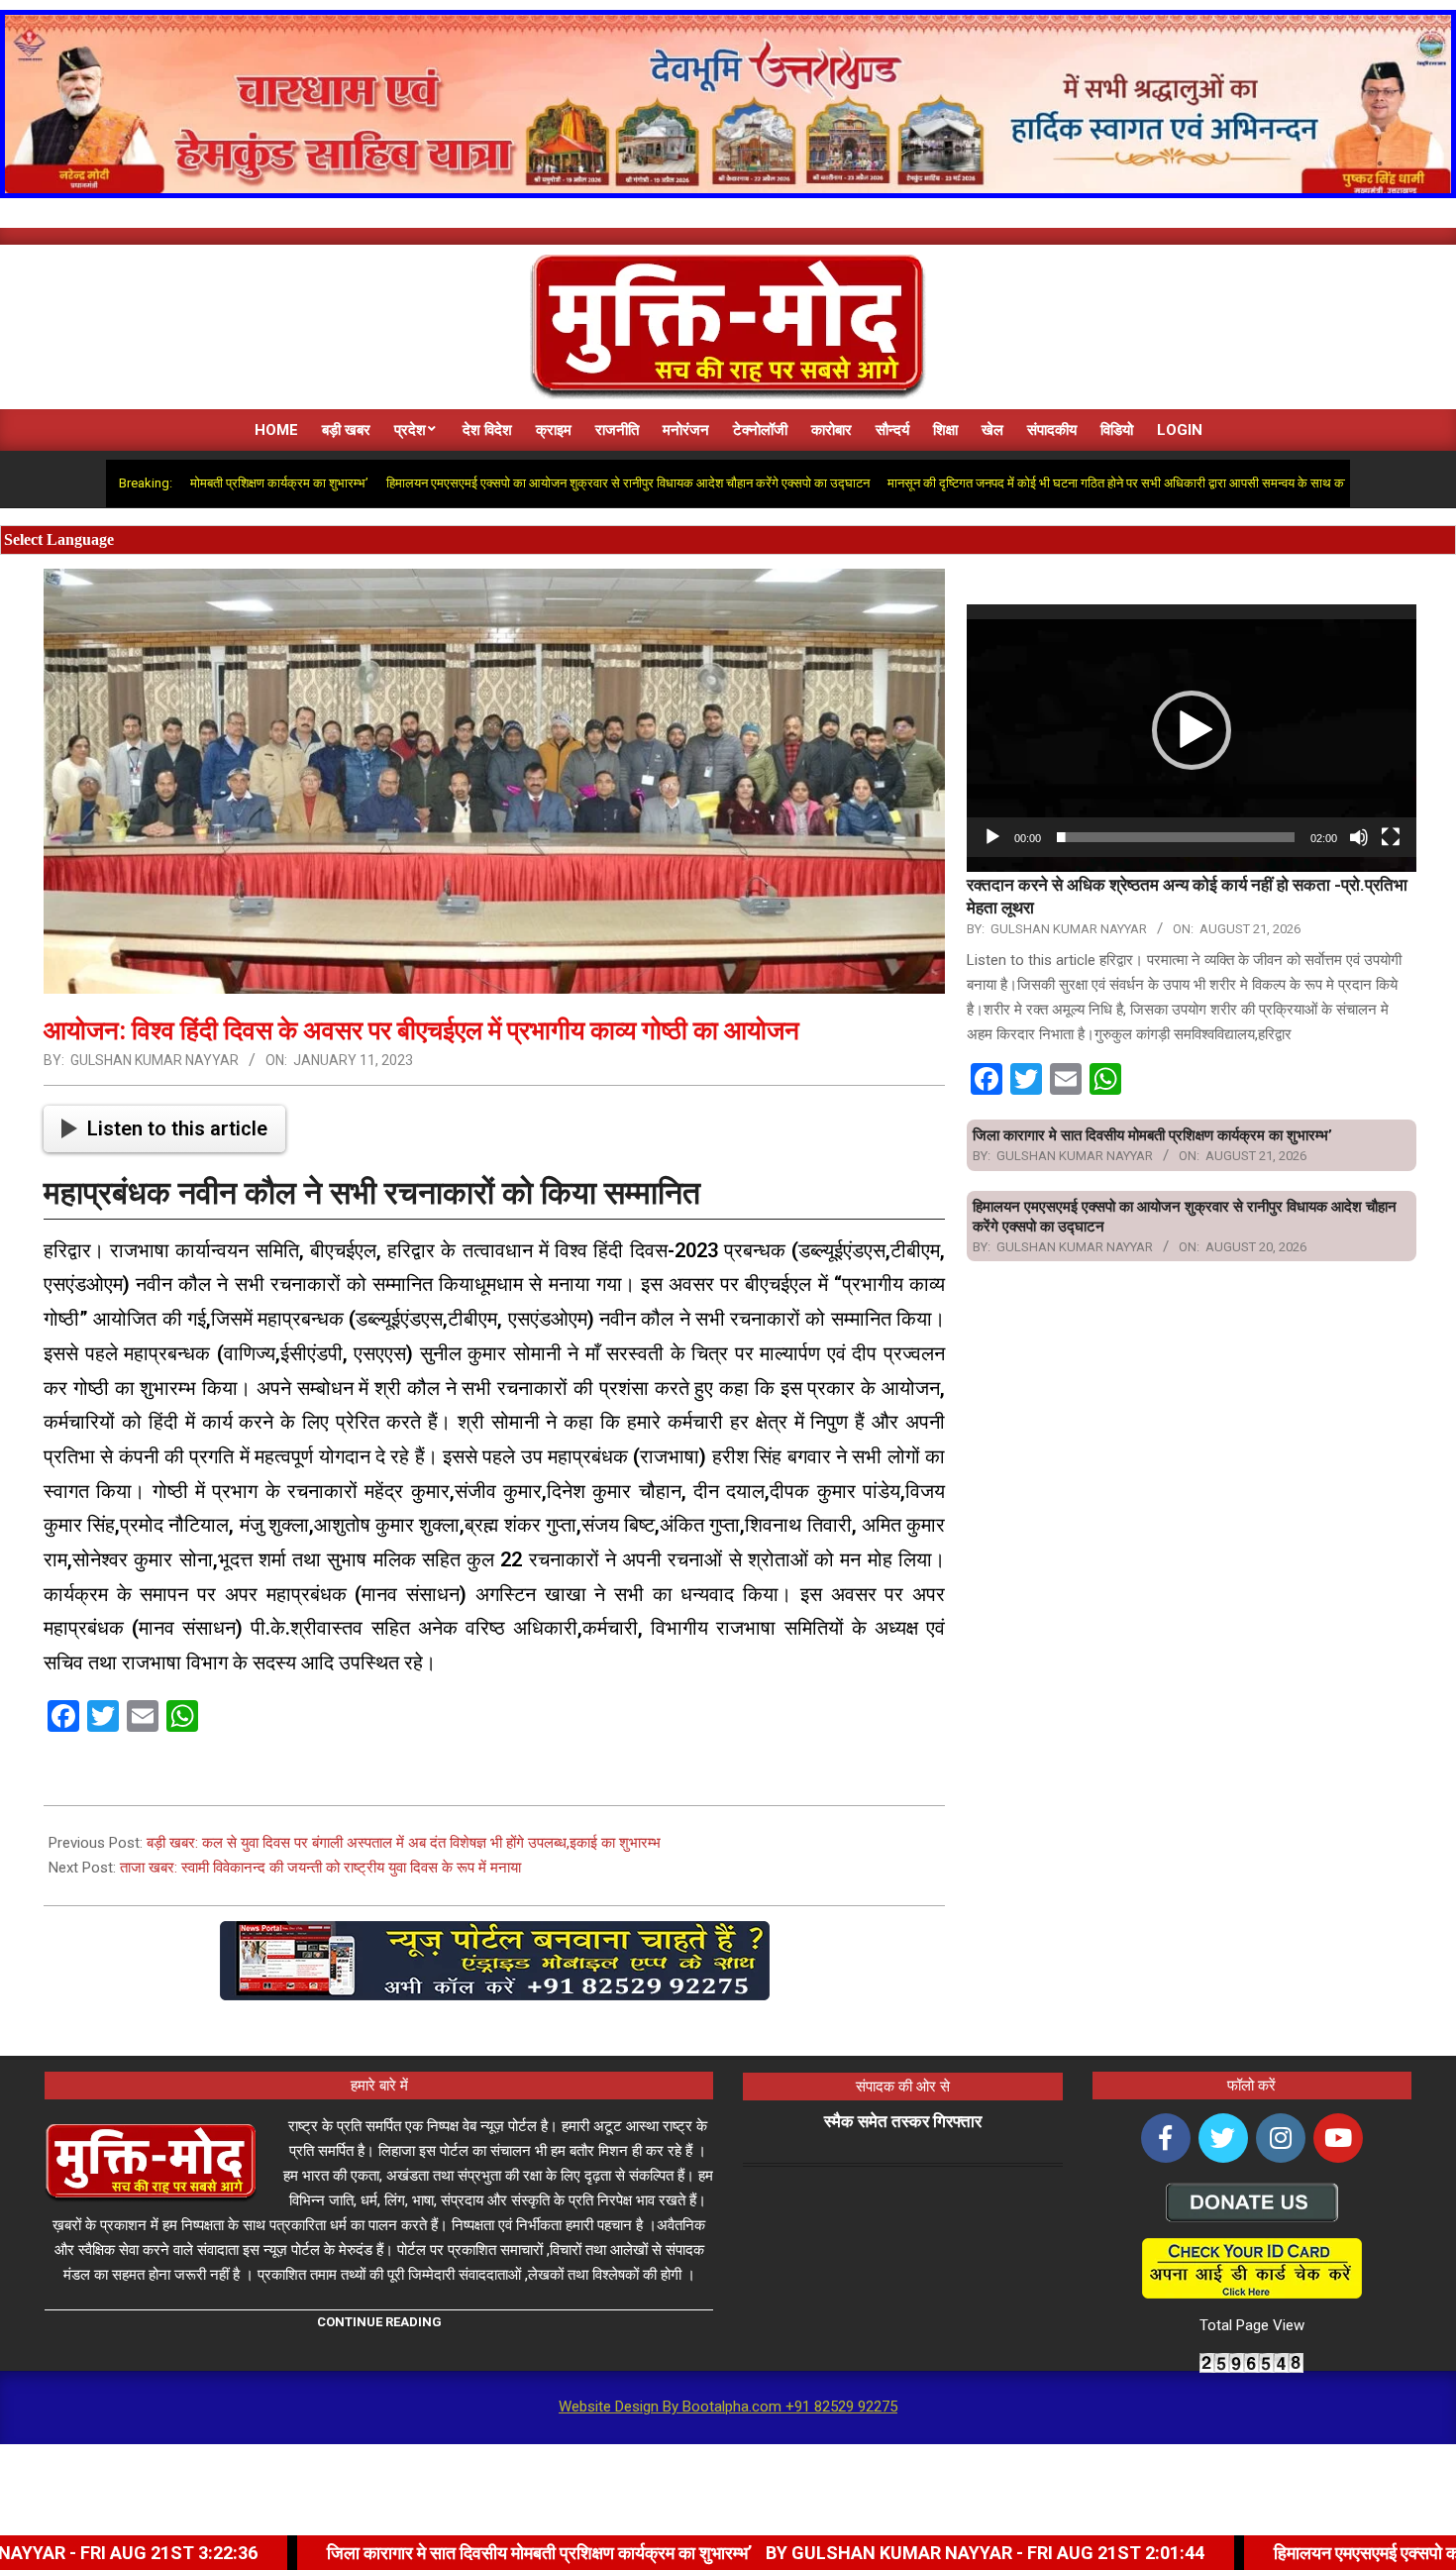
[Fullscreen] (1391, 837)
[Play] (992, 837)
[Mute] (1359, 837)
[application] (1192, 731)
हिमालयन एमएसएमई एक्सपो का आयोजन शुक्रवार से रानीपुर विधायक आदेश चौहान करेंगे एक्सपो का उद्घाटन (520, 483)
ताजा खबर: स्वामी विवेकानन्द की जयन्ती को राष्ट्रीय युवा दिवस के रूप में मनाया (320, 1868)
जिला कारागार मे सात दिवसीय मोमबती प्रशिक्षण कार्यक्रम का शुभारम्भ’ (1152, 1135)
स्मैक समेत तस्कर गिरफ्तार (903, 2121)
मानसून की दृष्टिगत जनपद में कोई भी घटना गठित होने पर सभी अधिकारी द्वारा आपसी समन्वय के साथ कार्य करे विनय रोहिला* (1054, 483)
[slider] (1176, 837)
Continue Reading (379, 2322)
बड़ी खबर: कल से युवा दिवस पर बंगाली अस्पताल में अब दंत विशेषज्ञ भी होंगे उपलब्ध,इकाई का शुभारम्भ (404, 1843)
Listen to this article (177, 1128)
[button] (1192, 730)
